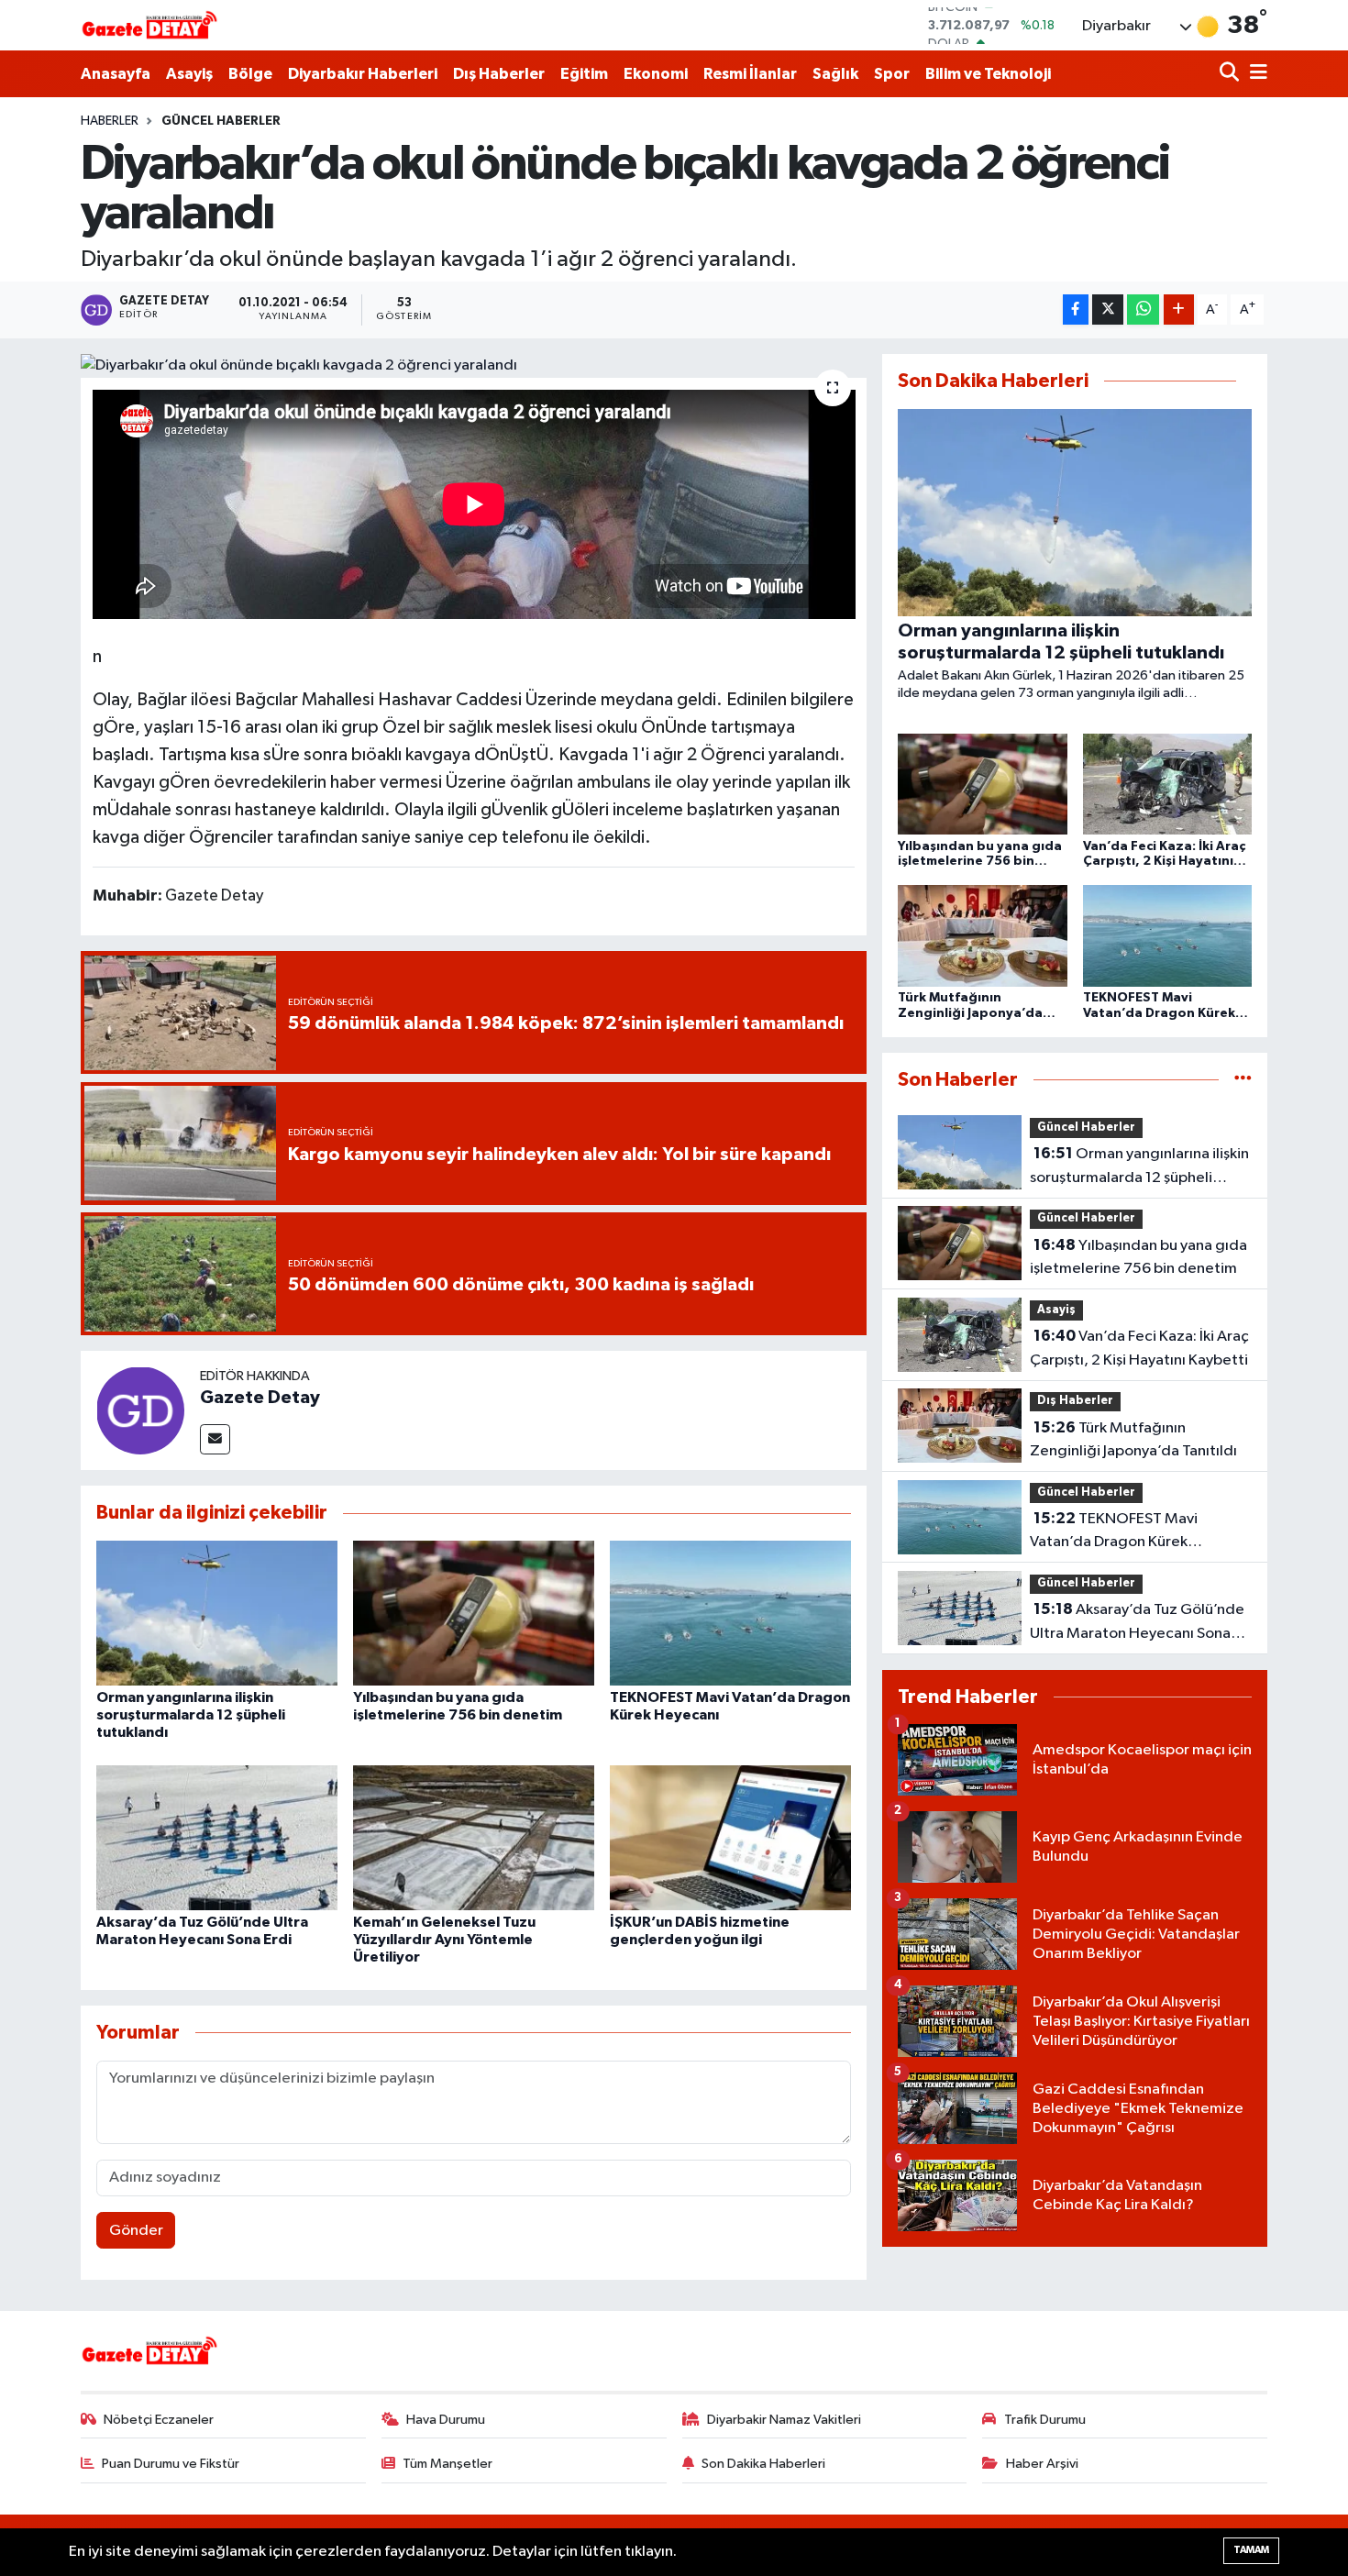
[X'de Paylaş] (1108, 310)
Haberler (110, 121)
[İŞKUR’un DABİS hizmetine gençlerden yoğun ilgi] (730, 1837)
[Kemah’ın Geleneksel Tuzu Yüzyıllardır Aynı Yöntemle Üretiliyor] (474, 1837)
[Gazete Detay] (140, 1410)
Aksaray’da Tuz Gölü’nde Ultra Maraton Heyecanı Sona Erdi (1137, 1623)
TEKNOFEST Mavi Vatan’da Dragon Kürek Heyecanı (1114, 1532)
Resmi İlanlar (750, 74)
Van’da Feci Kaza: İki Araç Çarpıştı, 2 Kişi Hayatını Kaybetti (1139, 1348)
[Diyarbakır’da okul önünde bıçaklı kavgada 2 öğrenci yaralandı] (474, 366)
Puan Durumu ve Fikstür (171, 2464)
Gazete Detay (260, 1398)
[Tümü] (1243, 1080)
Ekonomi (656, 74)
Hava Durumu (446, 2420)
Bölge (250, 74)
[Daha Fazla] (1179, 310)
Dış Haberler (499, 74)
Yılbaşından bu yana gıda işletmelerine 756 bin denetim (1138, 1257)
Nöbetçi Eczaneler (159, 2420)
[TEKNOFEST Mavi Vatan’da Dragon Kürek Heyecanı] (730, 1613)
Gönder (136, 2231)
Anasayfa (116, 74)
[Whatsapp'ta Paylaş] (1143, 310)
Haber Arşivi (1042, 2464)
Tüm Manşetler (447, 2464)
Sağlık (835, 74)
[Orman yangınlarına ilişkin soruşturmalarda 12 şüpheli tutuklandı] (217, 1613)
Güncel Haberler (221, 121)
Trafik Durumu (1045, 2420)
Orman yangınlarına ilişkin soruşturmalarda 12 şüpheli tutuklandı (191, 1715)
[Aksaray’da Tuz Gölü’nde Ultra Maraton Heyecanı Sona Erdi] (217, 1837)
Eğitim (584, 74)
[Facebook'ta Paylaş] (1076, 310)
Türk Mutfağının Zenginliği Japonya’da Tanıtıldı (1133, 1440)
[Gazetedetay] (149, 26)
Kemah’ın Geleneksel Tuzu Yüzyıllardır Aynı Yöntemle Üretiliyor (444, 1940)
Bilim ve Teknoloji (988, 74)
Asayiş (189, 74)
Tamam (1251, 2550)
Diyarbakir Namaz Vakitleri (784, 2420)
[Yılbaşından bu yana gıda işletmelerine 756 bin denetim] (474, 1613)
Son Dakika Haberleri (763, 2464)
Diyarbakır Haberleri (363, 74)
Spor (892, 74)
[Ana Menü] (1255, 74)
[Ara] (1231, 74)
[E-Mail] (215, 1439)
